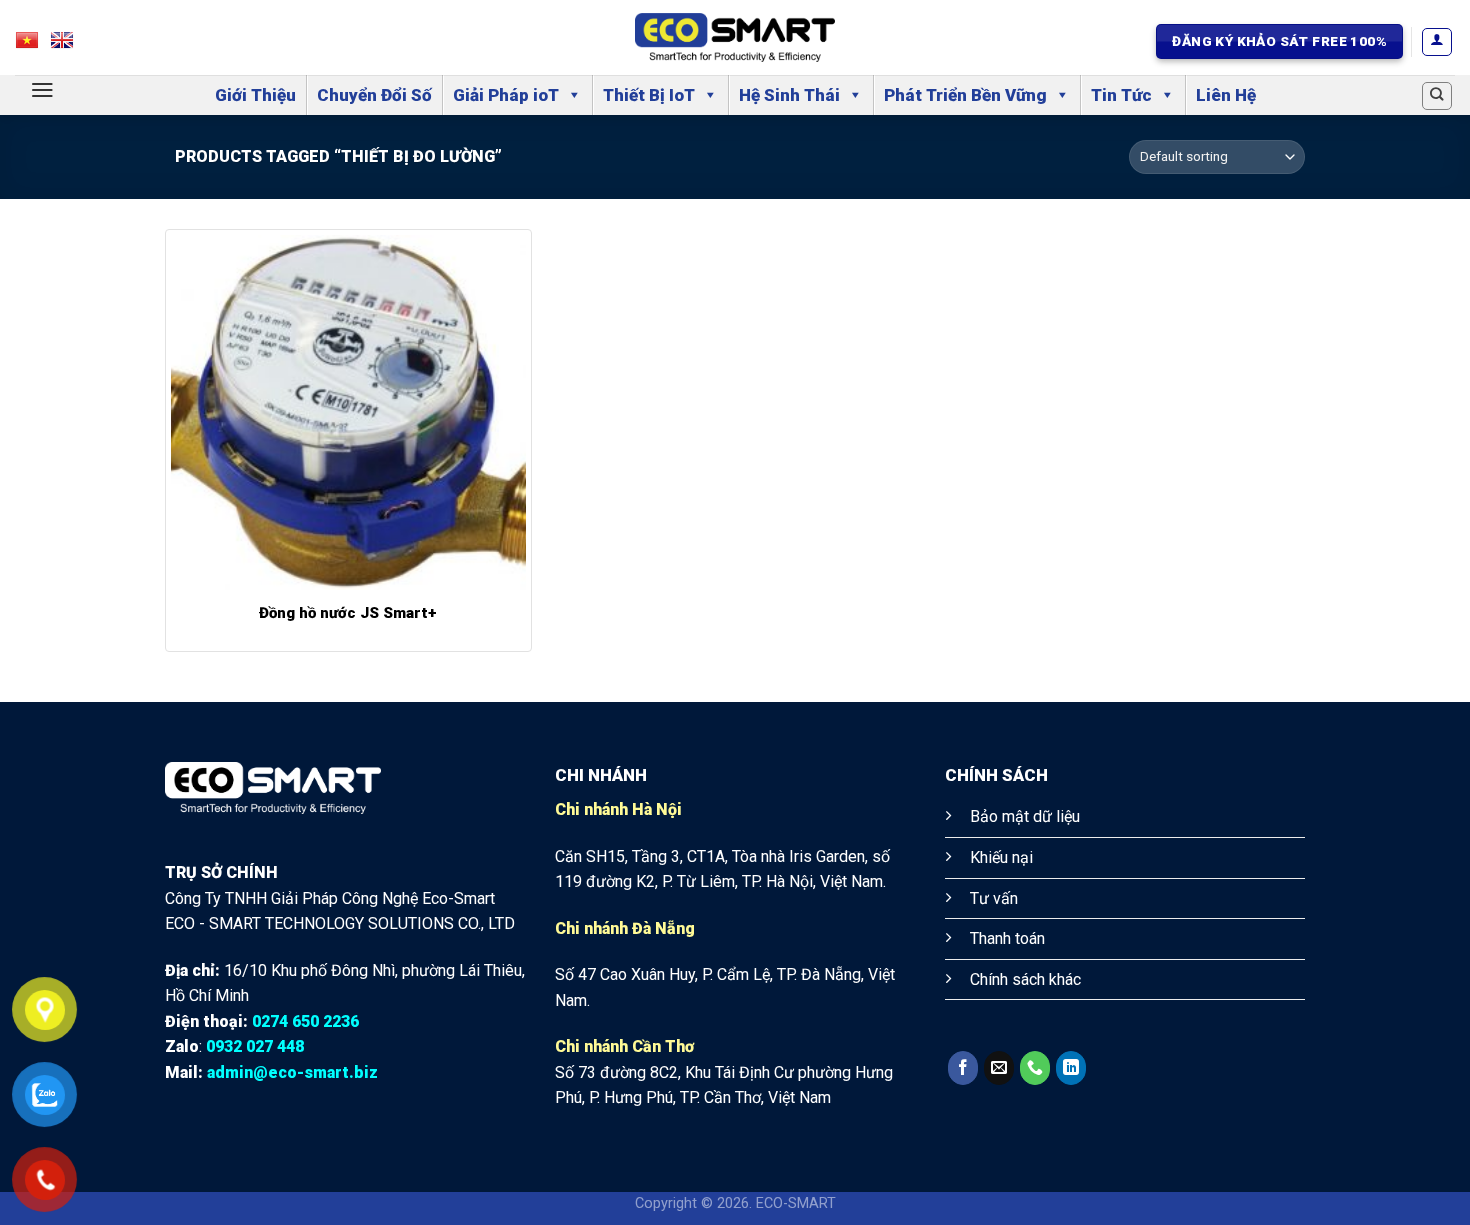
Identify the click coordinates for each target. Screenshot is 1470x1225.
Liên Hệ (1226, 95)
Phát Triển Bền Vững (965, 95)
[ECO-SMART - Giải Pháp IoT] (735, 37)
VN (36, 45)
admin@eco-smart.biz (292, 1072)
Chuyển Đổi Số (374, 95)
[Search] (1437, 96)
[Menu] (42, 90)
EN (71, 45)
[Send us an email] (999, 1068)
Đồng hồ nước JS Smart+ (348, 613)
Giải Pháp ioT (506, 95)
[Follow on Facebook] (963, 1068)
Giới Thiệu (255, 95)
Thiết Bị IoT (649, 95)
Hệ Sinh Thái (789, 95)
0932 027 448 (255, 1046)
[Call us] (1035, 1068)
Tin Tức (1121, 95)
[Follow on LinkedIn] (1071, 1068)
